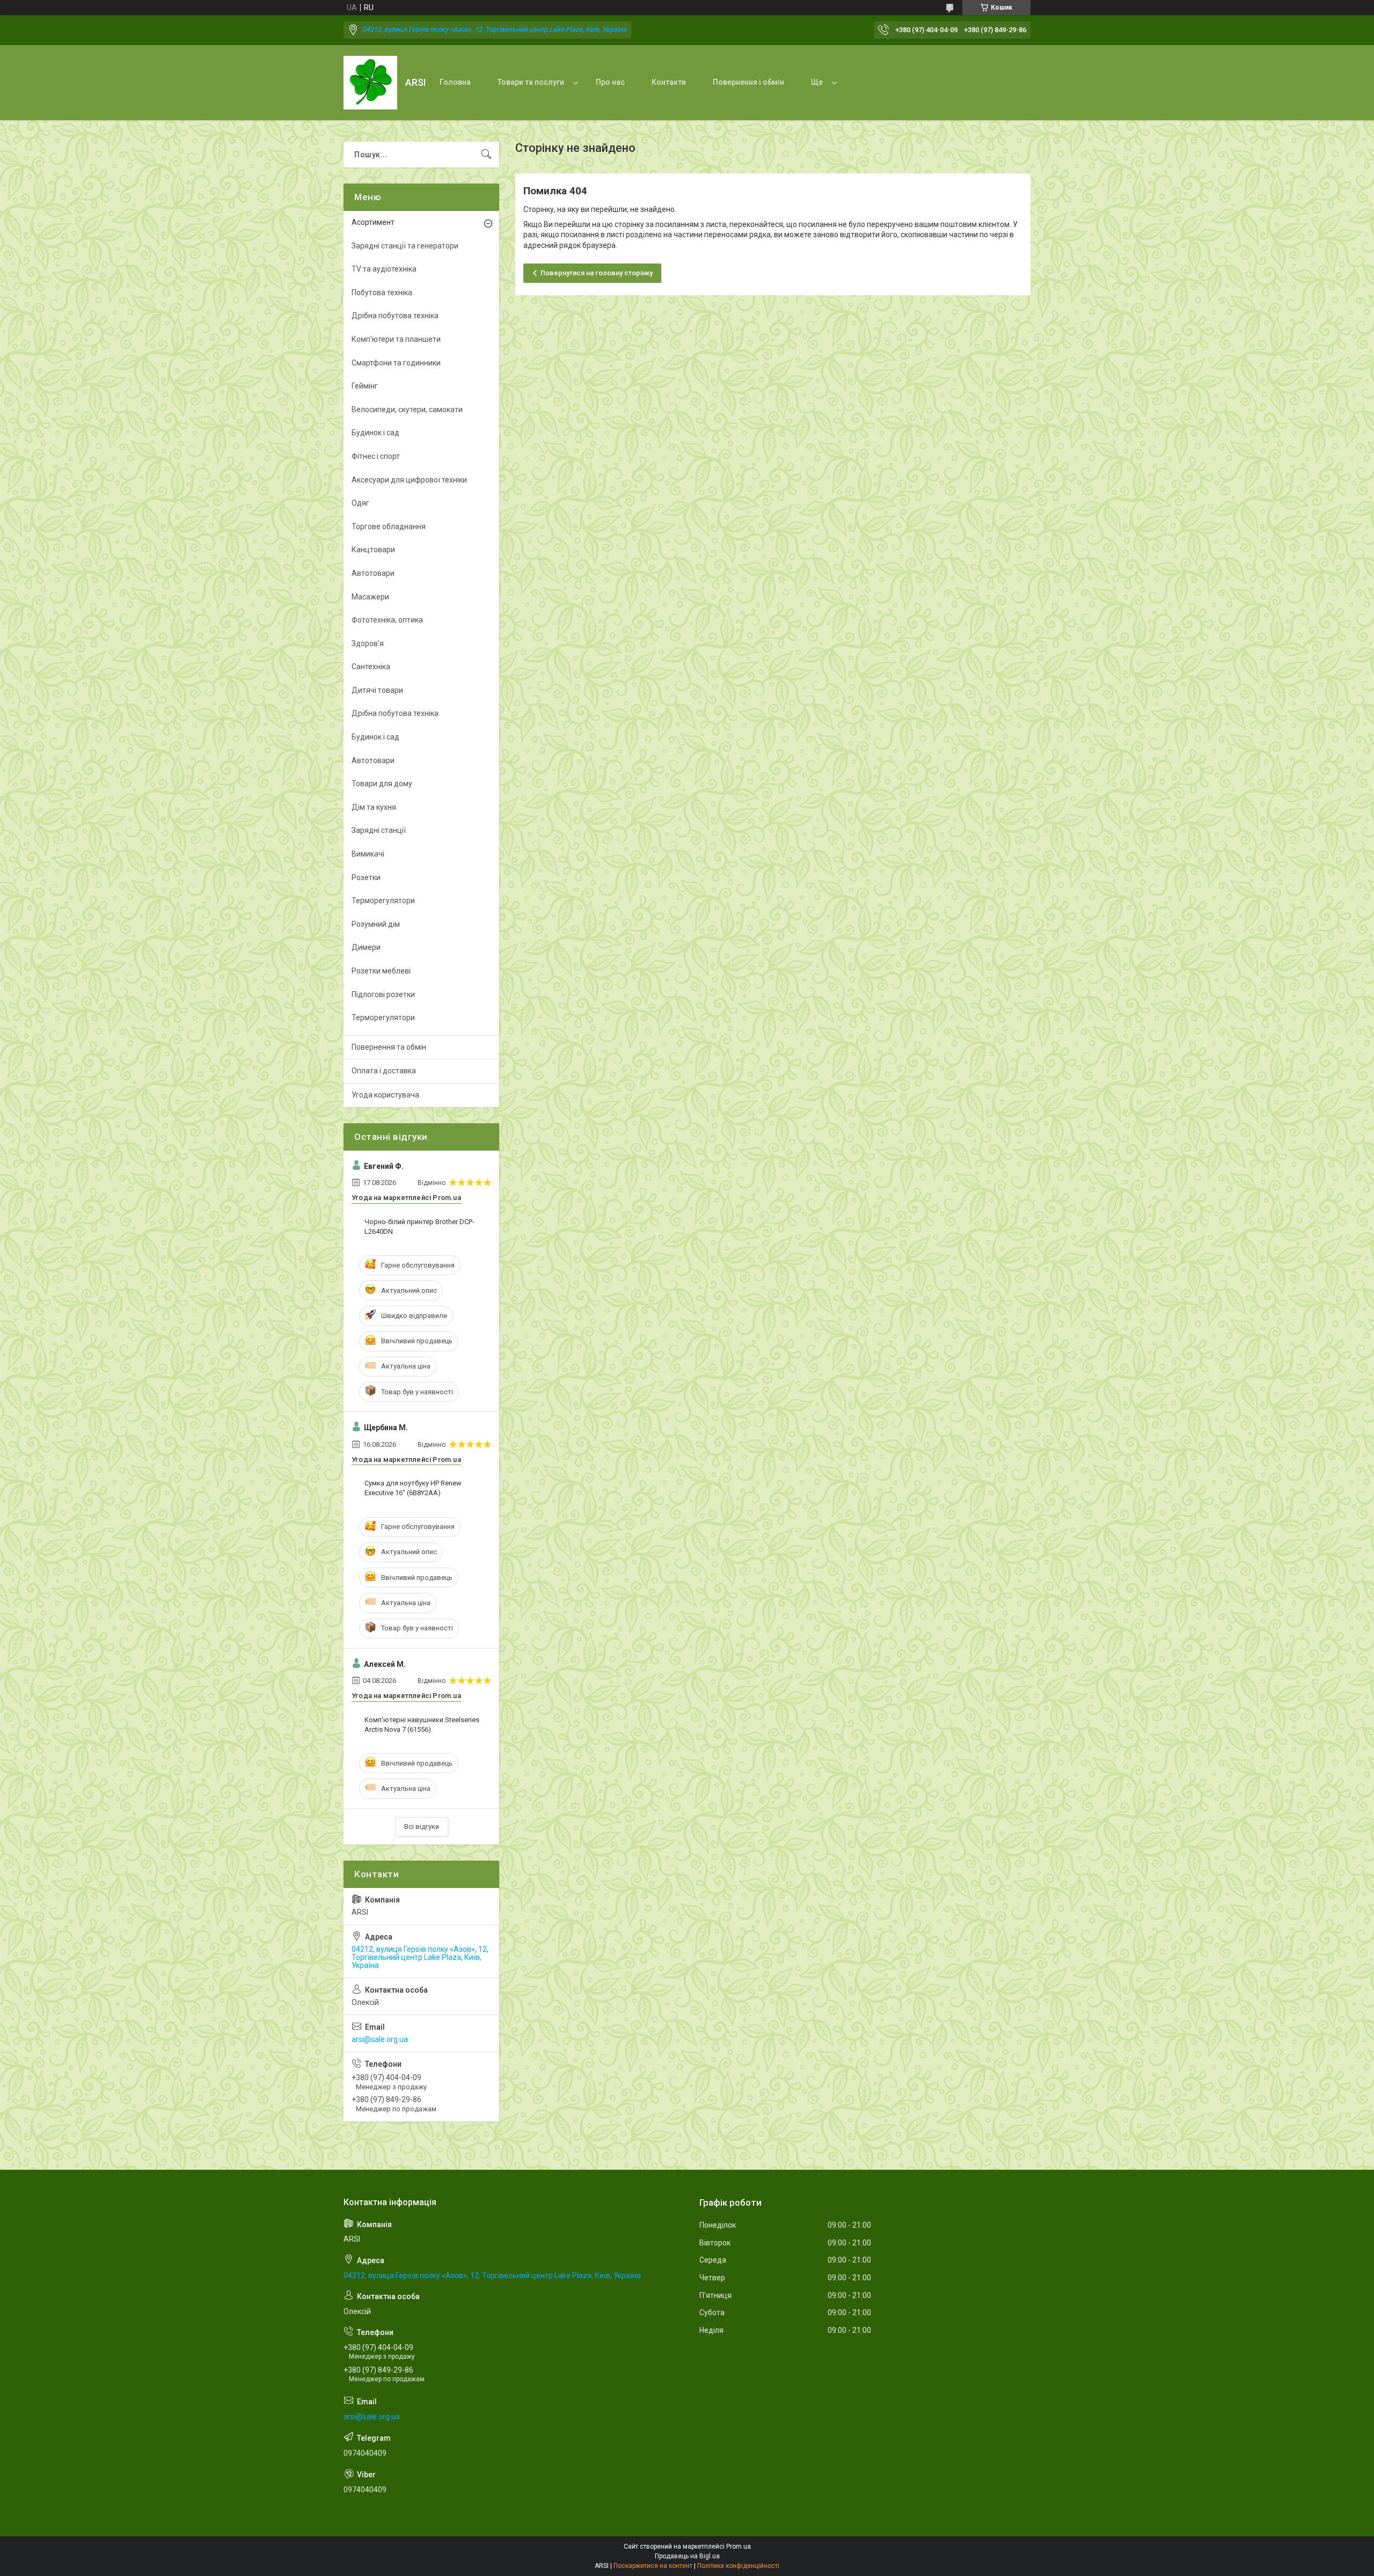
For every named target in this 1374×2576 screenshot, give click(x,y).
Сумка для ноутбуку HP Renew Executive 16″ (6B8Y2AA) (413, 1488)
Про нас (610, 82)
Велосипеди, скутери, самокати (407, 409)
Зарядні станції (379, 830)
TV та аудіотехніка (384, 269)
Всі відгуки (422, 1827)
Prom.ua (739, 2546)
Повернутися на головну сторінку (597, 273)
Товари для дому (382, 784)
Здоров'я (368, 643)
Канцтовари (373, 550)
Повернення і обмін (748, 82)
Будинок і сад (375, 433)
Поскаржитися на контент (653, 2566)
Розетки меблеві (381, 971)
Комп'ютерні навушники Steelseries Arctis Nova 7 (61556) (422, 1725)
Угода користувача (385, 1095)
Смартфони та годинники (396, 363)
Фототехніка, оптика (387, 620)
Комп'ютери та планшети (396, 339)
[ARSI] (370, 83)
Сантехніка (371, 667)
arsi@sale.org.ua (380, 2039)
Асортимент (373, 222)
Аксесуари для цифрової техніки (409, 480)
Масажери (370, 597)
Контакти (669, 82)
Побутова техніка (382, 292)
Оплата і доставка (384, 1071)
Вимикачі (368, 854)
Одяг (360, 503)
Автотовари (373, 573)
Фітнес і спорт (376, 456)
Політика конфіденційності (738, 2566)
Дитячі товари (377, 690)
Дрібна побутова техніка (395, 316)
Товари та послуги (531, 82)
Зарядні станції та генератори (405, 246)
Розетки (366, 877)
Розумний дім (376, 924)
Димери (366, 947)
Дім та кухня (374, 807)
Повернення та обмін (389, 1047)
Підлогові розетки (383, 994)
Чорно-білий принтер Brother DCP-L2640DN (419, 1227)
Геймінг (365, 386)
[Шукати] (486, 155)
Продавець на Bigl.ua (687, 2556)
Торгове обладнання (389, 526)
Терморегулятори (383, 901)
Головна (455, 82)
